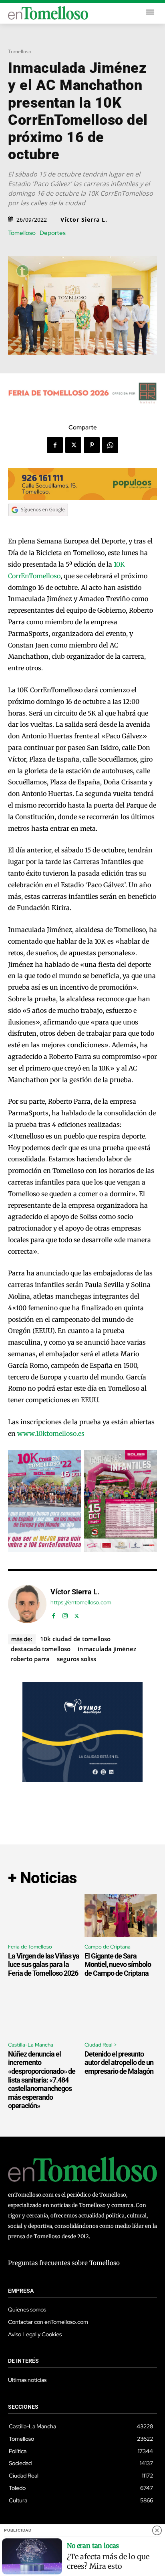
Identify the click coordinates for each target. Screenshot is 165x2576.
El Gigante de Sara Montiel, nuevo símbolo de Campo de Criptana (118, 1965)
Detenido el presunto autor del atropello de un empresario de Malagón (119, 2063)
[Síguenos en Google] (38, 524)
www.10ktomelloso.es (51, 1433)
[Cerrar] (157, 2530)
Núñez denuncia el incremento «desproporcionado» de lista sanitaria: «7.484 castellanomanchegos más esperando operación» (42, 2080)
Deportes (53, 233)
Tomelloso (20, 51)
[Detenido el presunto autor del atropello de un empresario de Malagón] (121, 2014)
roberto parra (30, 1659)
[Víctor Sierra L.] (27, 1604)
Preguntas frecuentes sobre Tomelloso (64, 2263)
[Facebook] (55, 445)
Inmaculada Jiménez (107, 1649)
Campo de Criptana (108, 1947)
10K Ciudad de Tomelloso (75, 1639)
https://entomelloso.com (81, 1603)
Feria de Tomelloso (30, 1947)
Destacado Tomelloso (41, 1649)
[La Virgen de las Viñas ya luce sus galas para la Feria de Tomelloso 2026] (44, 1916)
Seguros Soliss (76, 1659)
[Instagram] (65, 1614)
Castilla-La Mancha (31, 2045)
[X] (73, 445)
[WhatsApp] (110, 445)
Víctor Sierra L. (84, 220)
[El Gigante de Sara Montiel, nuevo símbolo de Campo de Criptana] (121, 1916)
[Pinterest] (92, 445)
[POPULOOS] (82, 498)
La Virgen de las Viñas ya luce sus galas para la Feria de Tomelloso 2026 (44, 1965)
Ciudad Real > (101, 2045)
